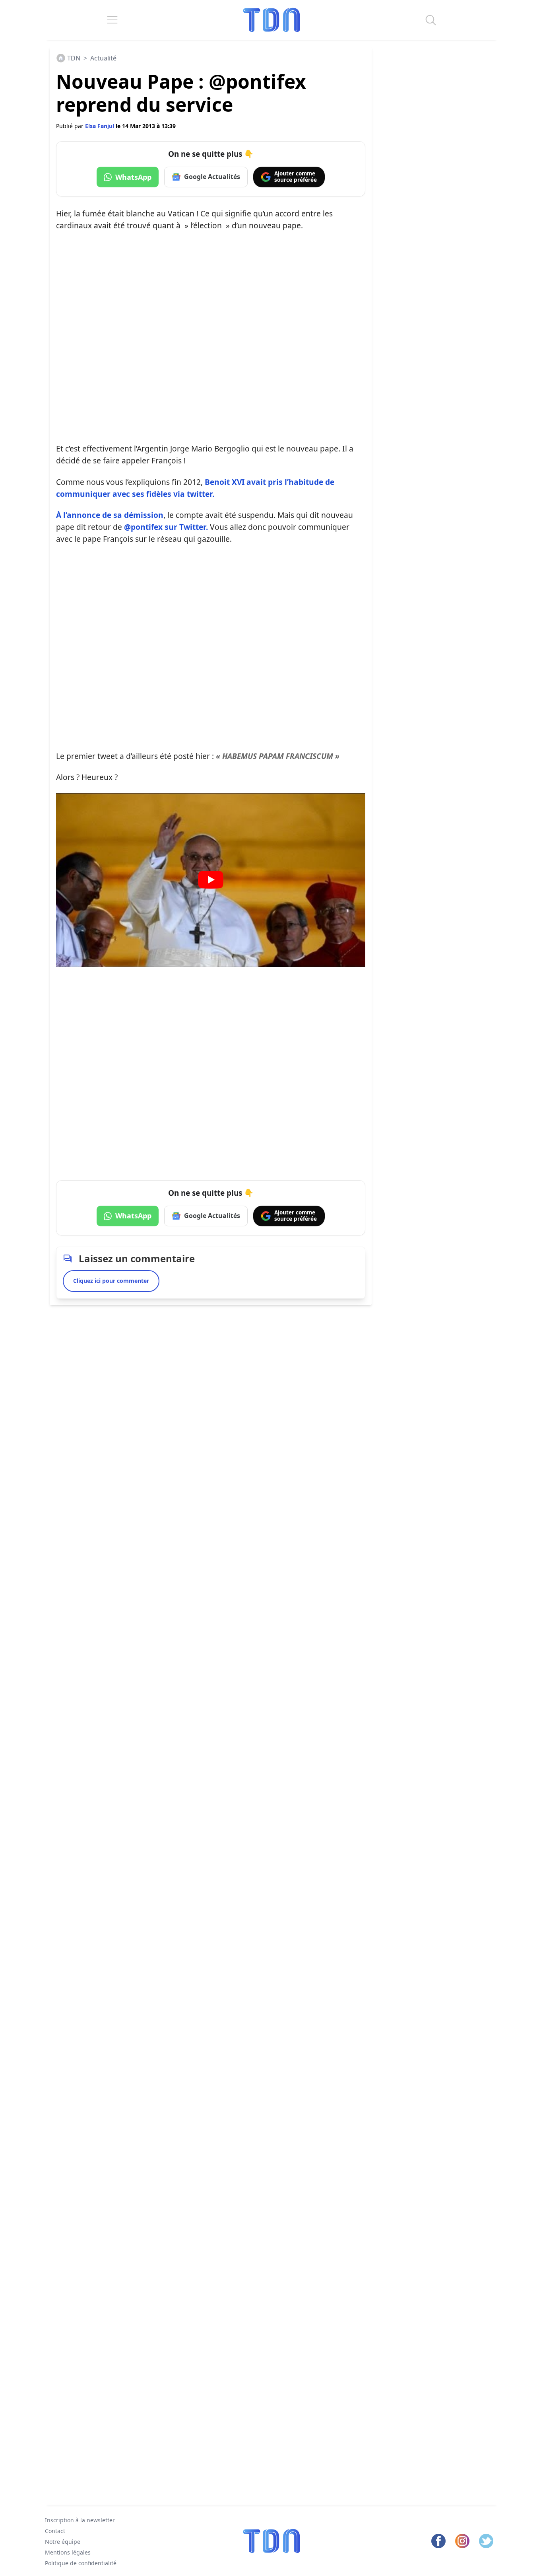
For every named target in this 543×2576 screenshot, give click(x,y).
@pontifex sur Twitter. (167, 527)
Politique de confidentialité (81, 2563)
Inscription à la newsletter (80, 2520)
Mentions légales (68, 2552)
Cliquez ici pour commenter (111, 1281)
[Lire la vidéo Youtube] (211, 880)
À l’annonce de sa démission (110, 515)
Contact (55, 2531)
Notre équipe (63, 2542)
